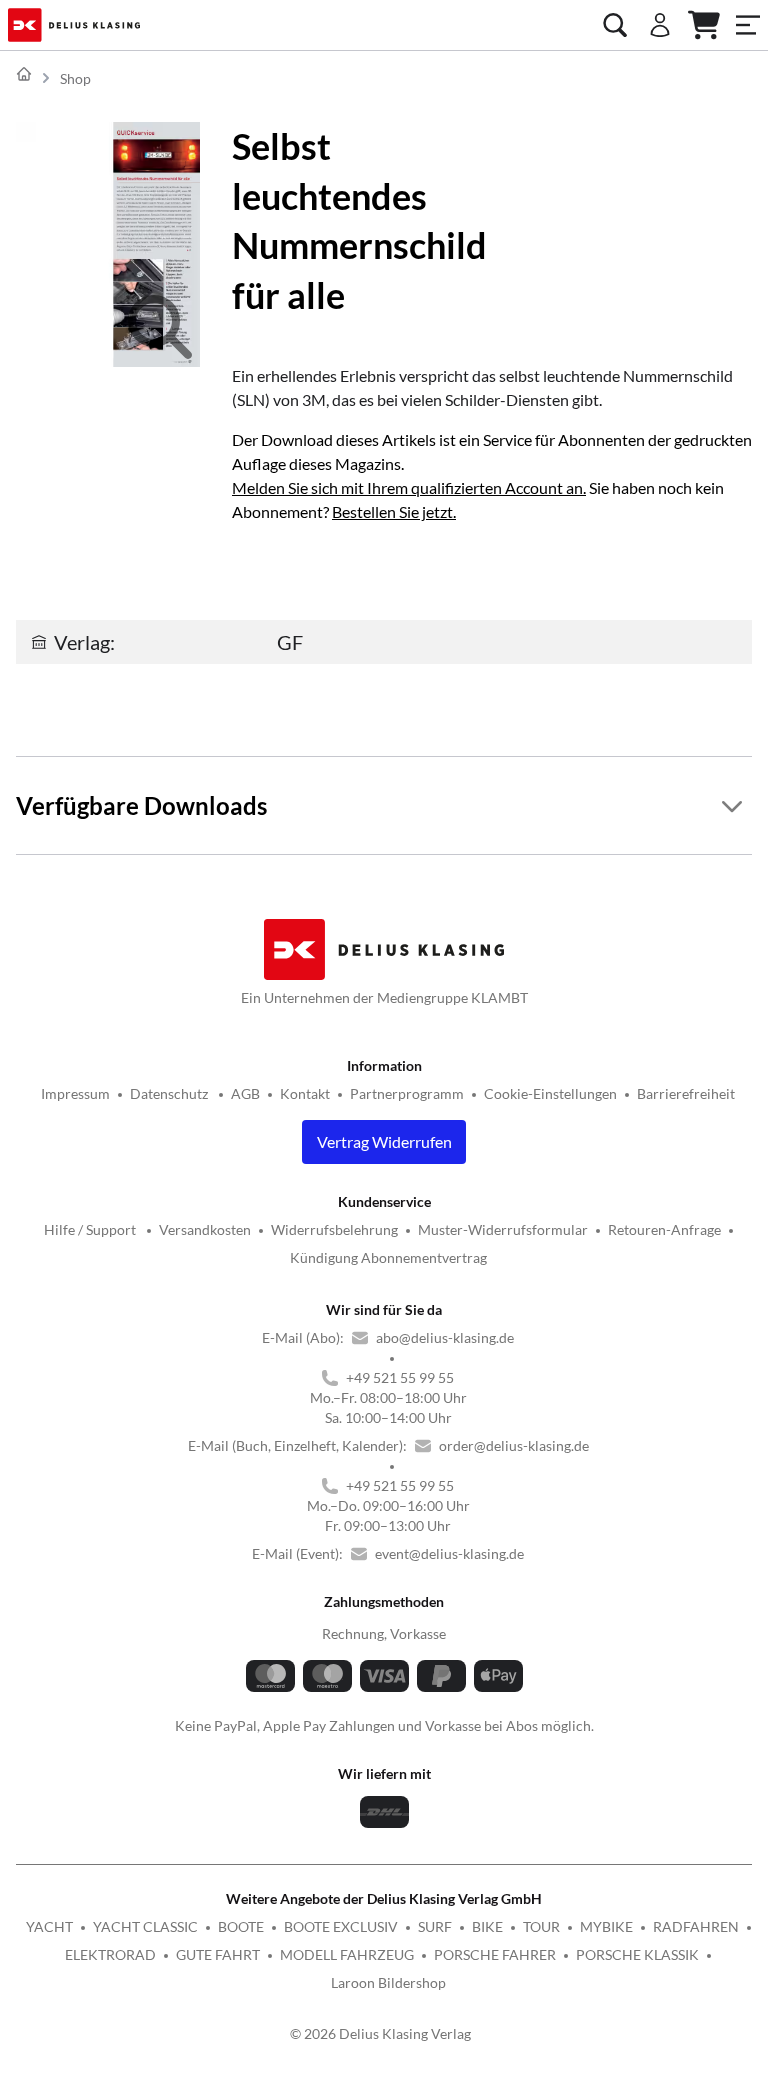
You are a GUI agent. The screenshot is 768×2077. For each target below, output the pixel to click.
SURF (435, 1926)
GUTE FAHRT (218, 1954)
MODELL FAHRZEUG (347, 1954)
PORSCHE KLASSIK (637, 1954)
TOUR (541, 1926)
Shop (75, 78)
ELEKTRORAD (110, 1954)
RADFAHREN (696, 1926)
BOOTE (241, 1926)
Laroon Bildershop (388, 1982)
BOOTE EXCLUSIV (341, 1926)
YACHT (49, 1926)
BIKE (487, 1926)
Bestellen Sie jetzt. (394, 511)
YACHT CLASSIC (145, 1926)
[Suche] (615, 25)
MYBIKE (606, 1926)
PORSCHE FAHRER (495, 1954)
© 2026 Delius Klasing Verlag (380, 2033)
